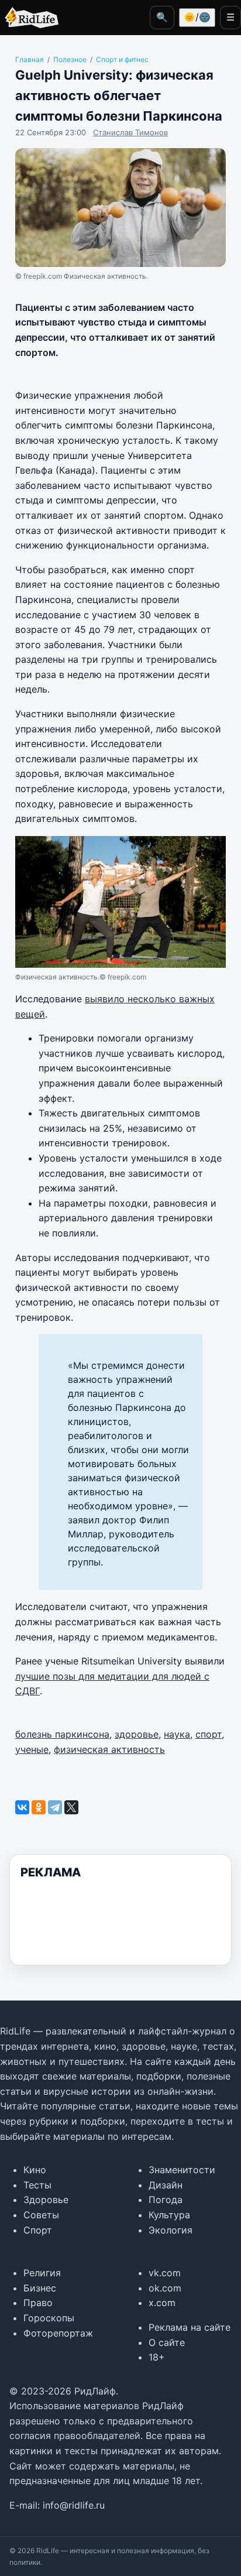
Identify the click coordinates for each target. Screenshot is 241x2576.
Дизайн (166, 2185)
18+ (157, 2357)
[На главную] (29, 18)
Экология (171, 2230)
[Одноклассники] (39, 1807)
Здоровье (46, 2200)
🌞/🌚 (197, 17)
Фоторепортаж (58, 2333)
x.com (162, 2303)
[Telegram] (55, 1807)
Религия (42, 2273)
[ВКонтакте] (22, 1807)
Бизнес (40, 2288)
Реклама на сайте (190, 2327)
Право (38, 2303)
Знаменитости (182, 2170)
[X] (71, 1807)
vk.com (165, 2273)
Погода (166, 2200)
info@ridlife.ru (74, 2505)
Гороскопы (49, 2318)
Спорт (38, 2230)
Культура (169, 2215)
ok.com (165, 2288)
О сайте (167, 2342)
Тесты (37, 2185)
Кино (35, 2170)
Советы (41, 2215)
